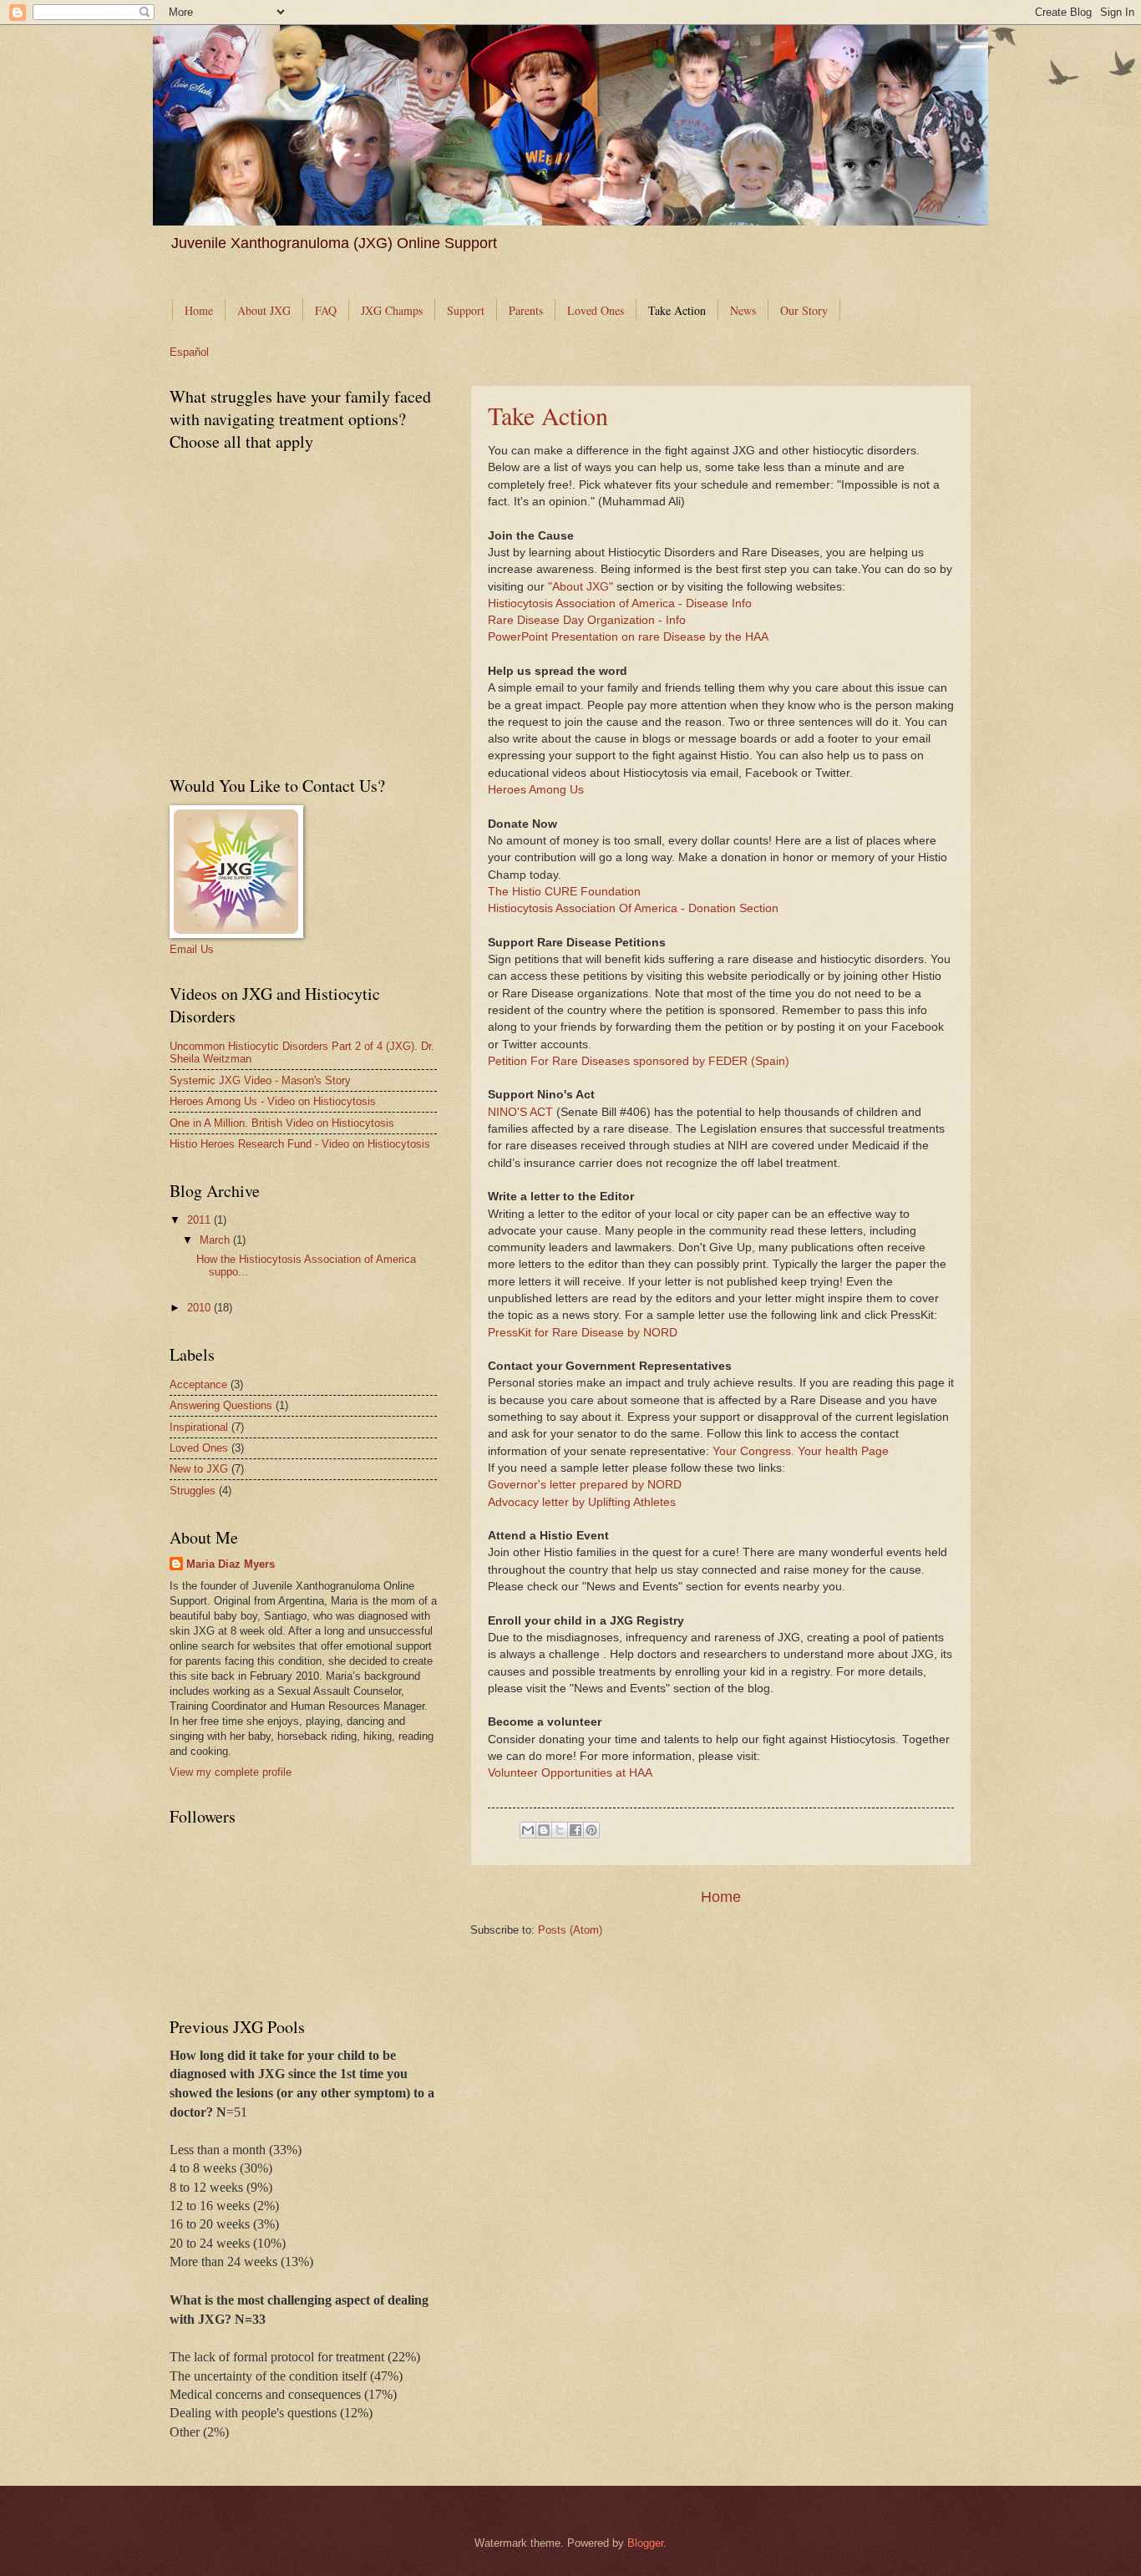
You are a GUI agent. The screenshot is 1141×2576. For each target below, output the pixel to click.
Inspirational (199, 1427)
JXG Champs (392, 310)
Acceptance (198, 1384)
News (743, 310)
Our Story (804, 310)
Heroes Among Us (536, 790)
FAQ (326, 310)
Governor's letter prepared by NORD (585, 1485)
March (216, 1240)
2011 (200, 1220)
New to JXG (199, 1469)
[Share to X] (560, 1830)
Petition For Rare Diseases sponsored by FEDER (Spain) (639, 1061)
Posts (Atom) (570, 1930)
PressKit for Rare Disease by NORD (583, 1333)
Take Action (677, 310)
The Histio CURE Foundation (564, 892)
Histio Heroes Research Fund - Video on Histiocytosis (300, 1144)
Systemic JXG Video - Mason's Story (260, 1080)
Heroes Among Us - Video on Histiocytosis (273, 1101)
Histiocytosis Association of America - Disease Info (620, 603)
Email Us (192, 949)
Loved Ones (596, 310)
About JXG (264, 310)
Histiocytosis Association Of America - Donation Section (633, 908)
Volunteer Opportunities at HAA (570, 1773)
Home (199, 310)
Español (189, 352)
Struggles (193, 1491)
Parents (526, 310)
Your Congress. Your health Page (801, 1451)
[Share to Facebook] (576, 1830)
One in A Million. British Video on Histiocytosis (282, 1123)
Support (466, 310)
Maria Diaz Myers (231, 1564)
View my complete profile (231, 1772)
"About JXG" (581, 587)
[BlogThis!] (544, 1830)
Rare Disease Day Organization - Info (587, 620)
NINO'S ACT (520, 1112)
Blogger (645, 2543)
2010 (200, 1308)
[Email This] (528, 1830)
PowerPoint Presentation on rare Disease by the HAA (628, 637)
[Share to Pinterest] (591, 1830)
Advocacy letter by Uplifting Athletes (582, 1502)
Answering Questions (221, 1405)
